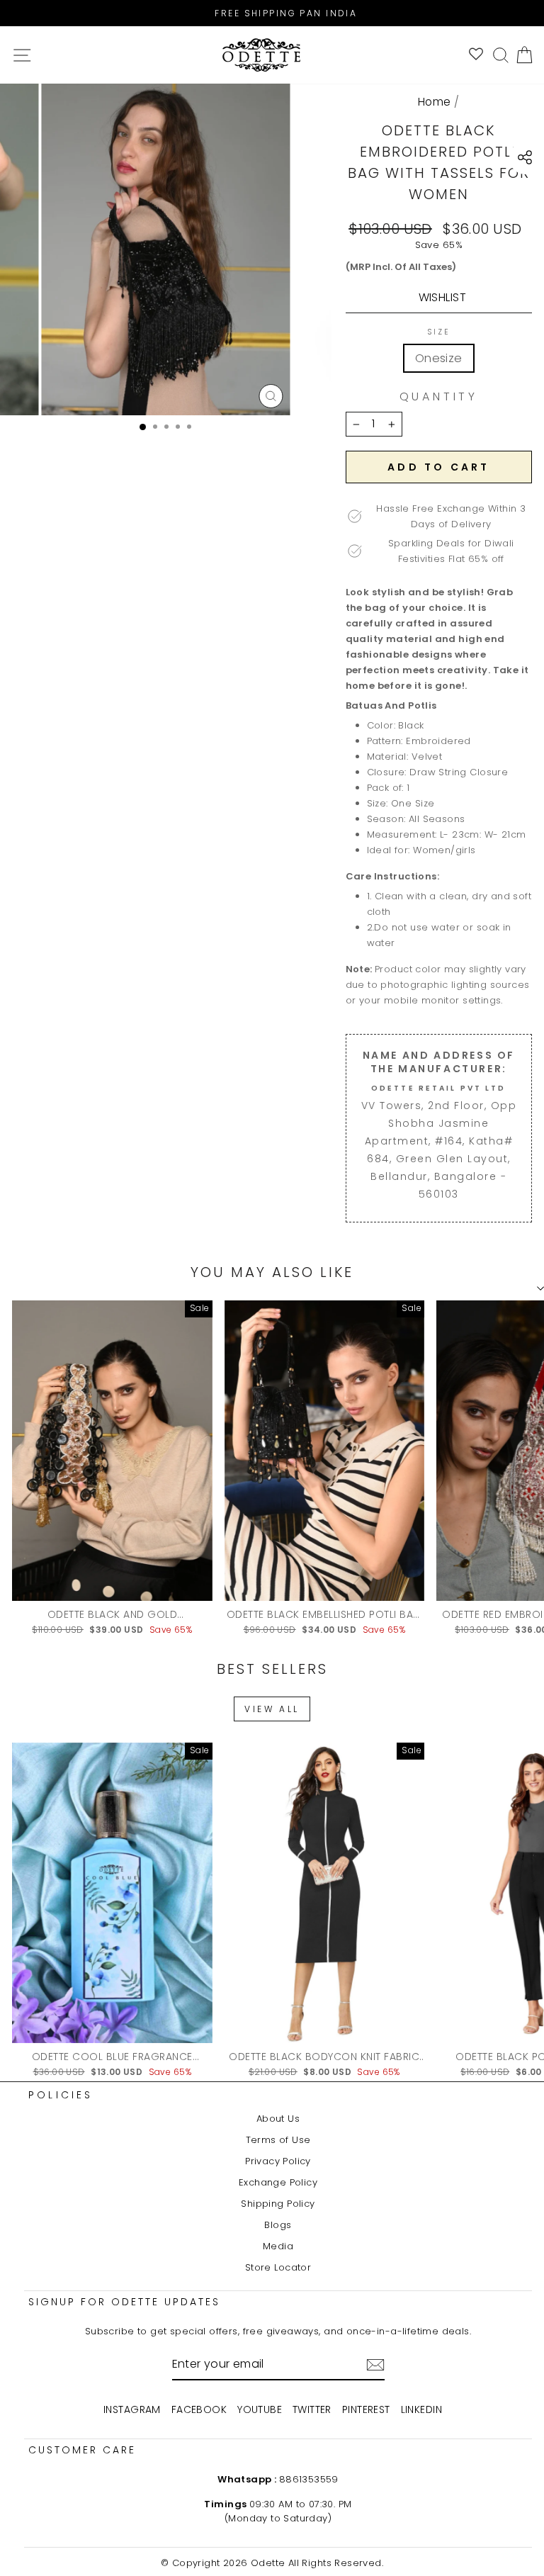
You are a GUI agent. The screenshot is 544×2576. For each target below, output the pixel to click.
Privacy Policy (278, 2161)
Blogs (278, 2225)
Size (439, 332)
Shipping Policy (278, 2204)
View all (272, 1709)
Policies (61, 2095)
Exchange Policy (278, 2182)
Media (278, 2246)
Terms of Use (278, 2140)
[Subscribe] (375, 2365)
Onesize (439, 358)
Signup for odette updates (124, 2302)
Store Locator (278, 2267)
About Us (278, 2119)
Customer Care (82, 2450)
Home (435, 102)
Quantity (439, 397)
